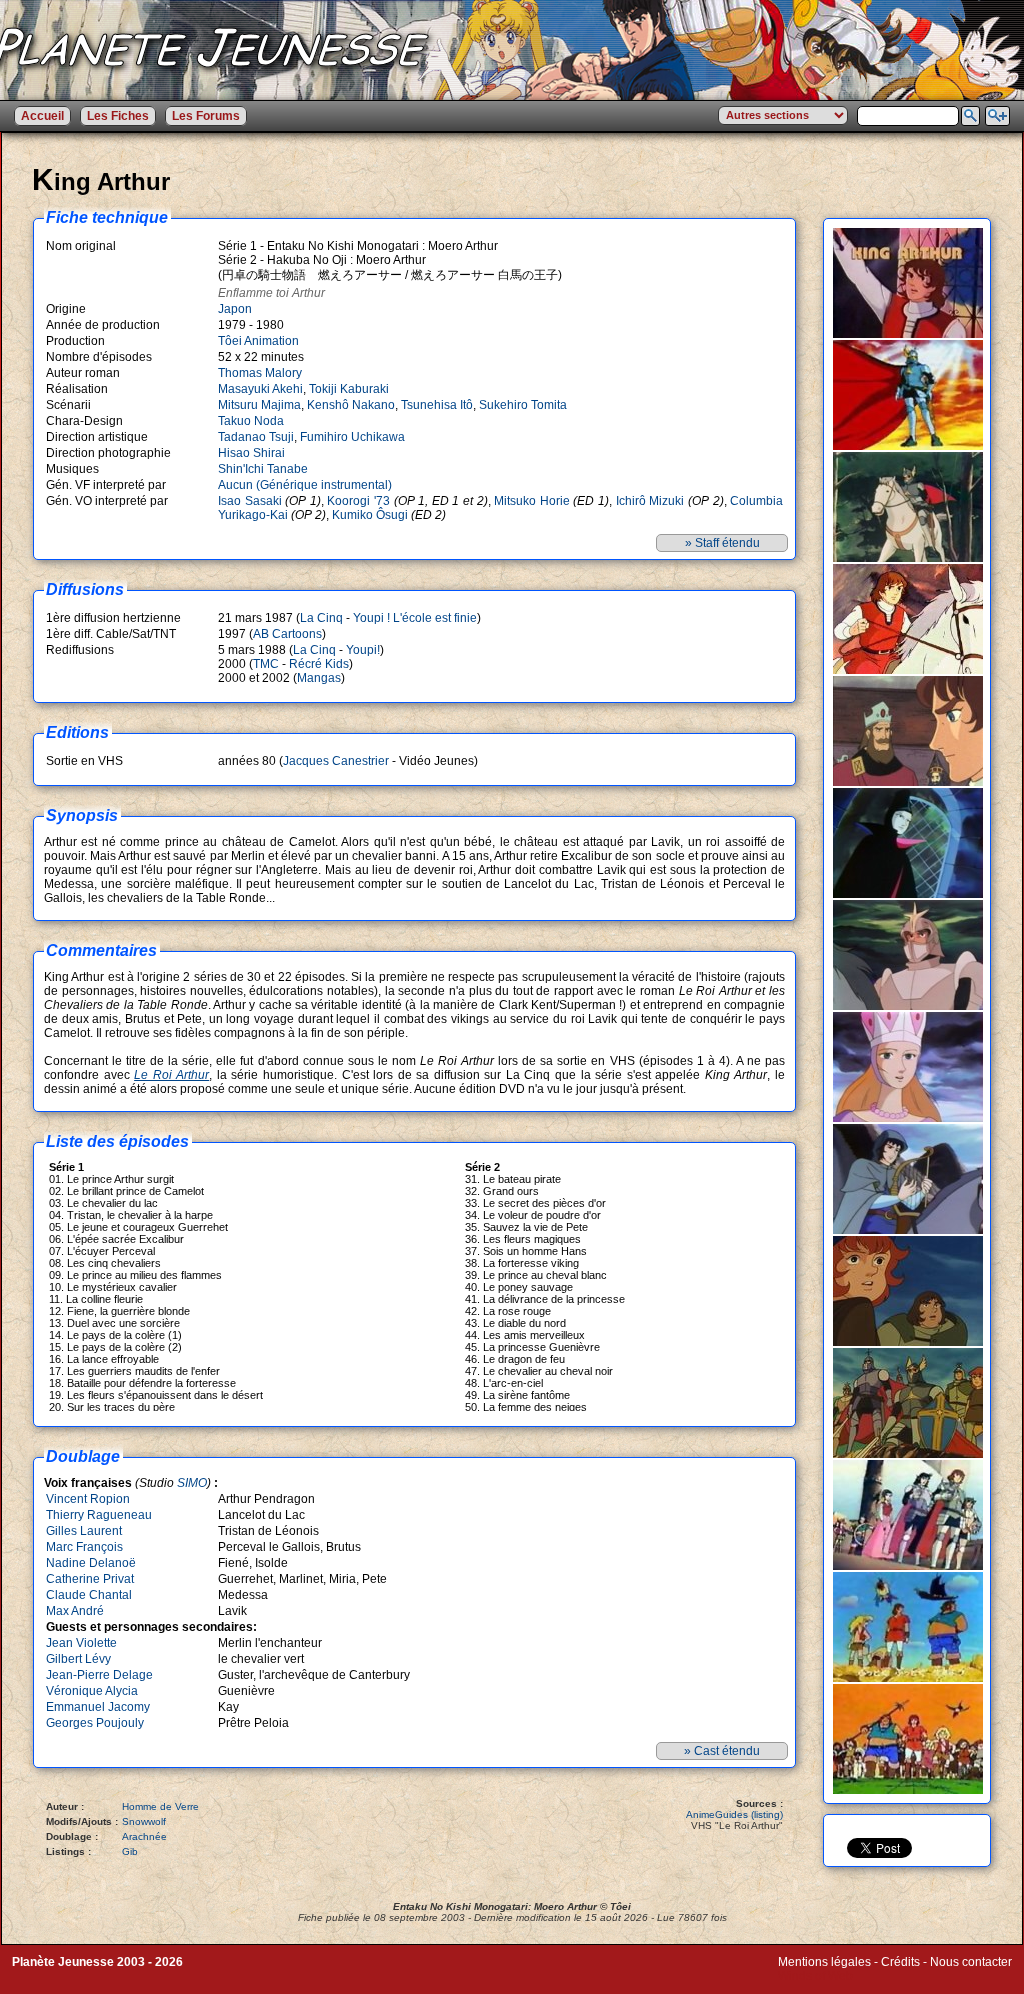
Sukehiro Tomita (523, 405)
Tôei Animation (258, 341)
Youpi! (363, 650)
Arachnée (144, 1836)
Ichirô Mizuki (650, 501)
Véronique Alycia (92, 1691)
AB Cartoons (287, 634)
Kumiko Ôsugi (370, 515)
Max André (75, 1611)
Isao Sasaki (250, 501)
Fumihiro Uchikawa (352, 437)
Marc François (84, 1547)
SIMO (192, 1483)
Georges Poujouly (95, 1723)
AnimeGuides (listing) (734, 1814)
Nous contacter (971, 1962)
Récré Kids (319, 664)
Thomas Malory (260, 373)
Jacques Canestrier (336, 761)
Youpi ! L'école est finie (415, 618)
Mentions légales (824, 1962)
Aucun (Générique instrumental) (305, 485)
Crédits (900, 1962)
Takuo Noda (251, 421)
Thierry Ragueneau (99, 1515)
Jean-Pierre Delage (99, 1675)
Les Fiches (118, 116)
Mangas (319, 678)
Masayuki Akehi (260, 389)
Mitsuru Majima (259, 405)
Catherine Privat (90, 1579)
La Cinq (321, 618)
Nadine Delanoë (91, 1563)
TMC (266, 664)
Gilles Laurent (84, 1531)
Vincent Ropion (88, 1499)
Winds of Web (815, 1976)
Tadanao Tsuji (256, 437)
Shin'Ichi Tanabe (263, 469)
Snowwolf (144, 1821)
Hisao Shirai (251, 453)
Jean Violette (81, 1643)
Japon (235, 309)
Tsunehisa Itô (437, 405)
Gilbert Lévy (78, 1659)
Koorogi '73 (358, 501)
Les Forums (206, 116)
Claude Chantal (89, 1595)
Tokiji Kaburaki (349, 389)
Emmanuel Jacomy (98, 1707)
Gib (130, 1851)
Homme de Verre (160, 1806)
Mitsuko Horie (532, 501)
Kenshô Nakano (351, 405)
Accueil (42, 116)
